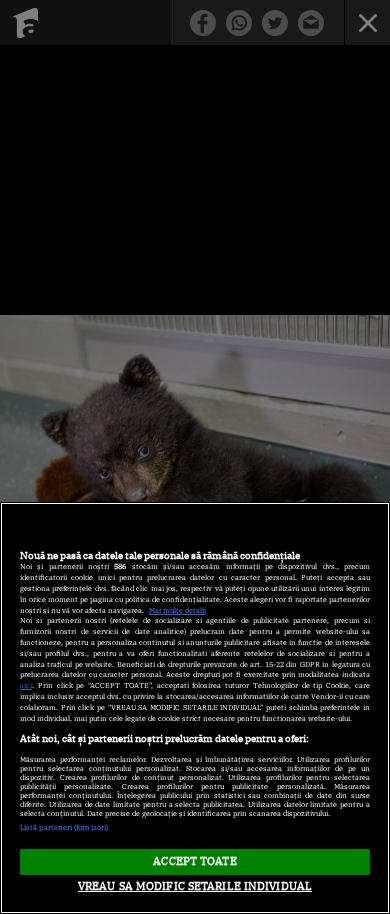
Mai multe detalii (177, 610)
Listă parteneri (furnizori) (64, 827)
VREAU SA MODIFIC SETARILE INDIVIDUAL (195, 886)
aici (26, 685)
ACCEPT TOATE (194, 861)
